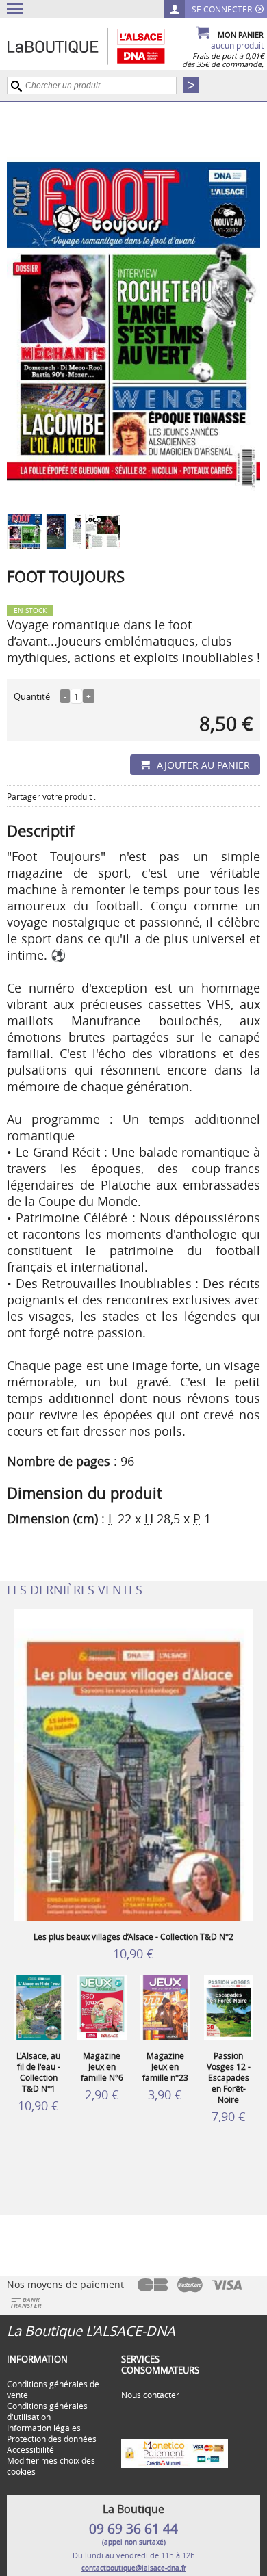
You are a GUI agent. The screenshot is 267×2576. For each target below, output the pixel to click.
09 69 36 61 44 (133, 2529)
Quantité (32, 696)
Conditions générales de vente (53, 2389)
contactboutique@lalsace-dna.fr (134, 2568)
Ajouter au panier (203, 765)
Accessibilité (30, 2449)
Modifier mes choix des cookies (51, 2466)
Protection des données (52, 2439)
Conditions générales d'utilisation (47, 2411)
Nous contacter (150, 2395)
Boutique (100, 46)
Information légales (44, 2428)
